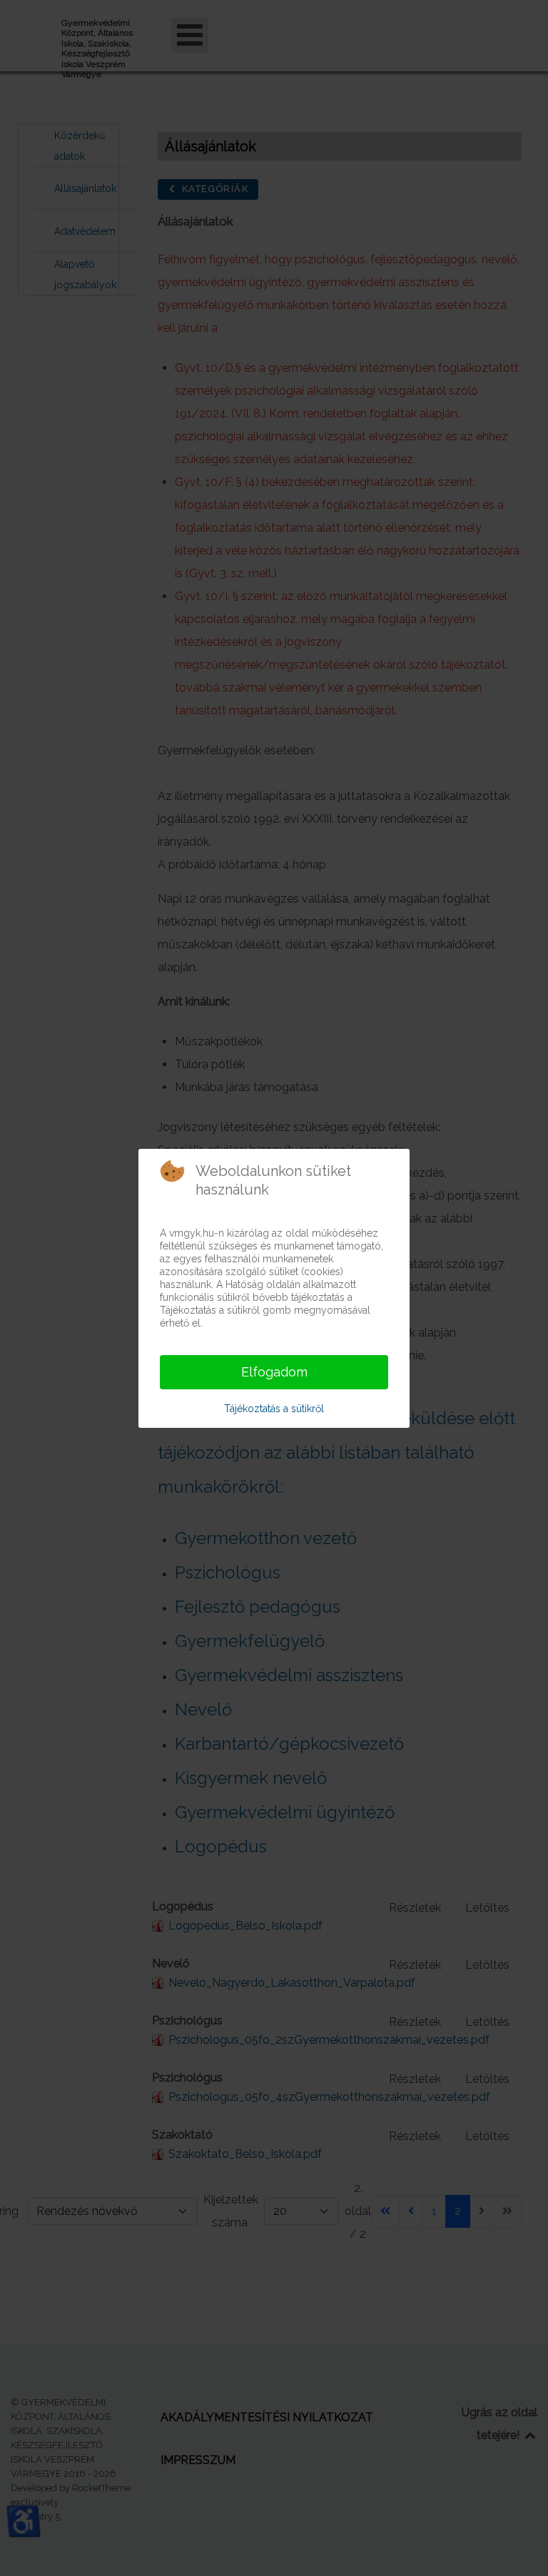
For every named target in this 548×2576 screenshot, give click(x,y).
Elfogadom (274, 1372)
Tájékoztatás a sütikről (274, 1409)
